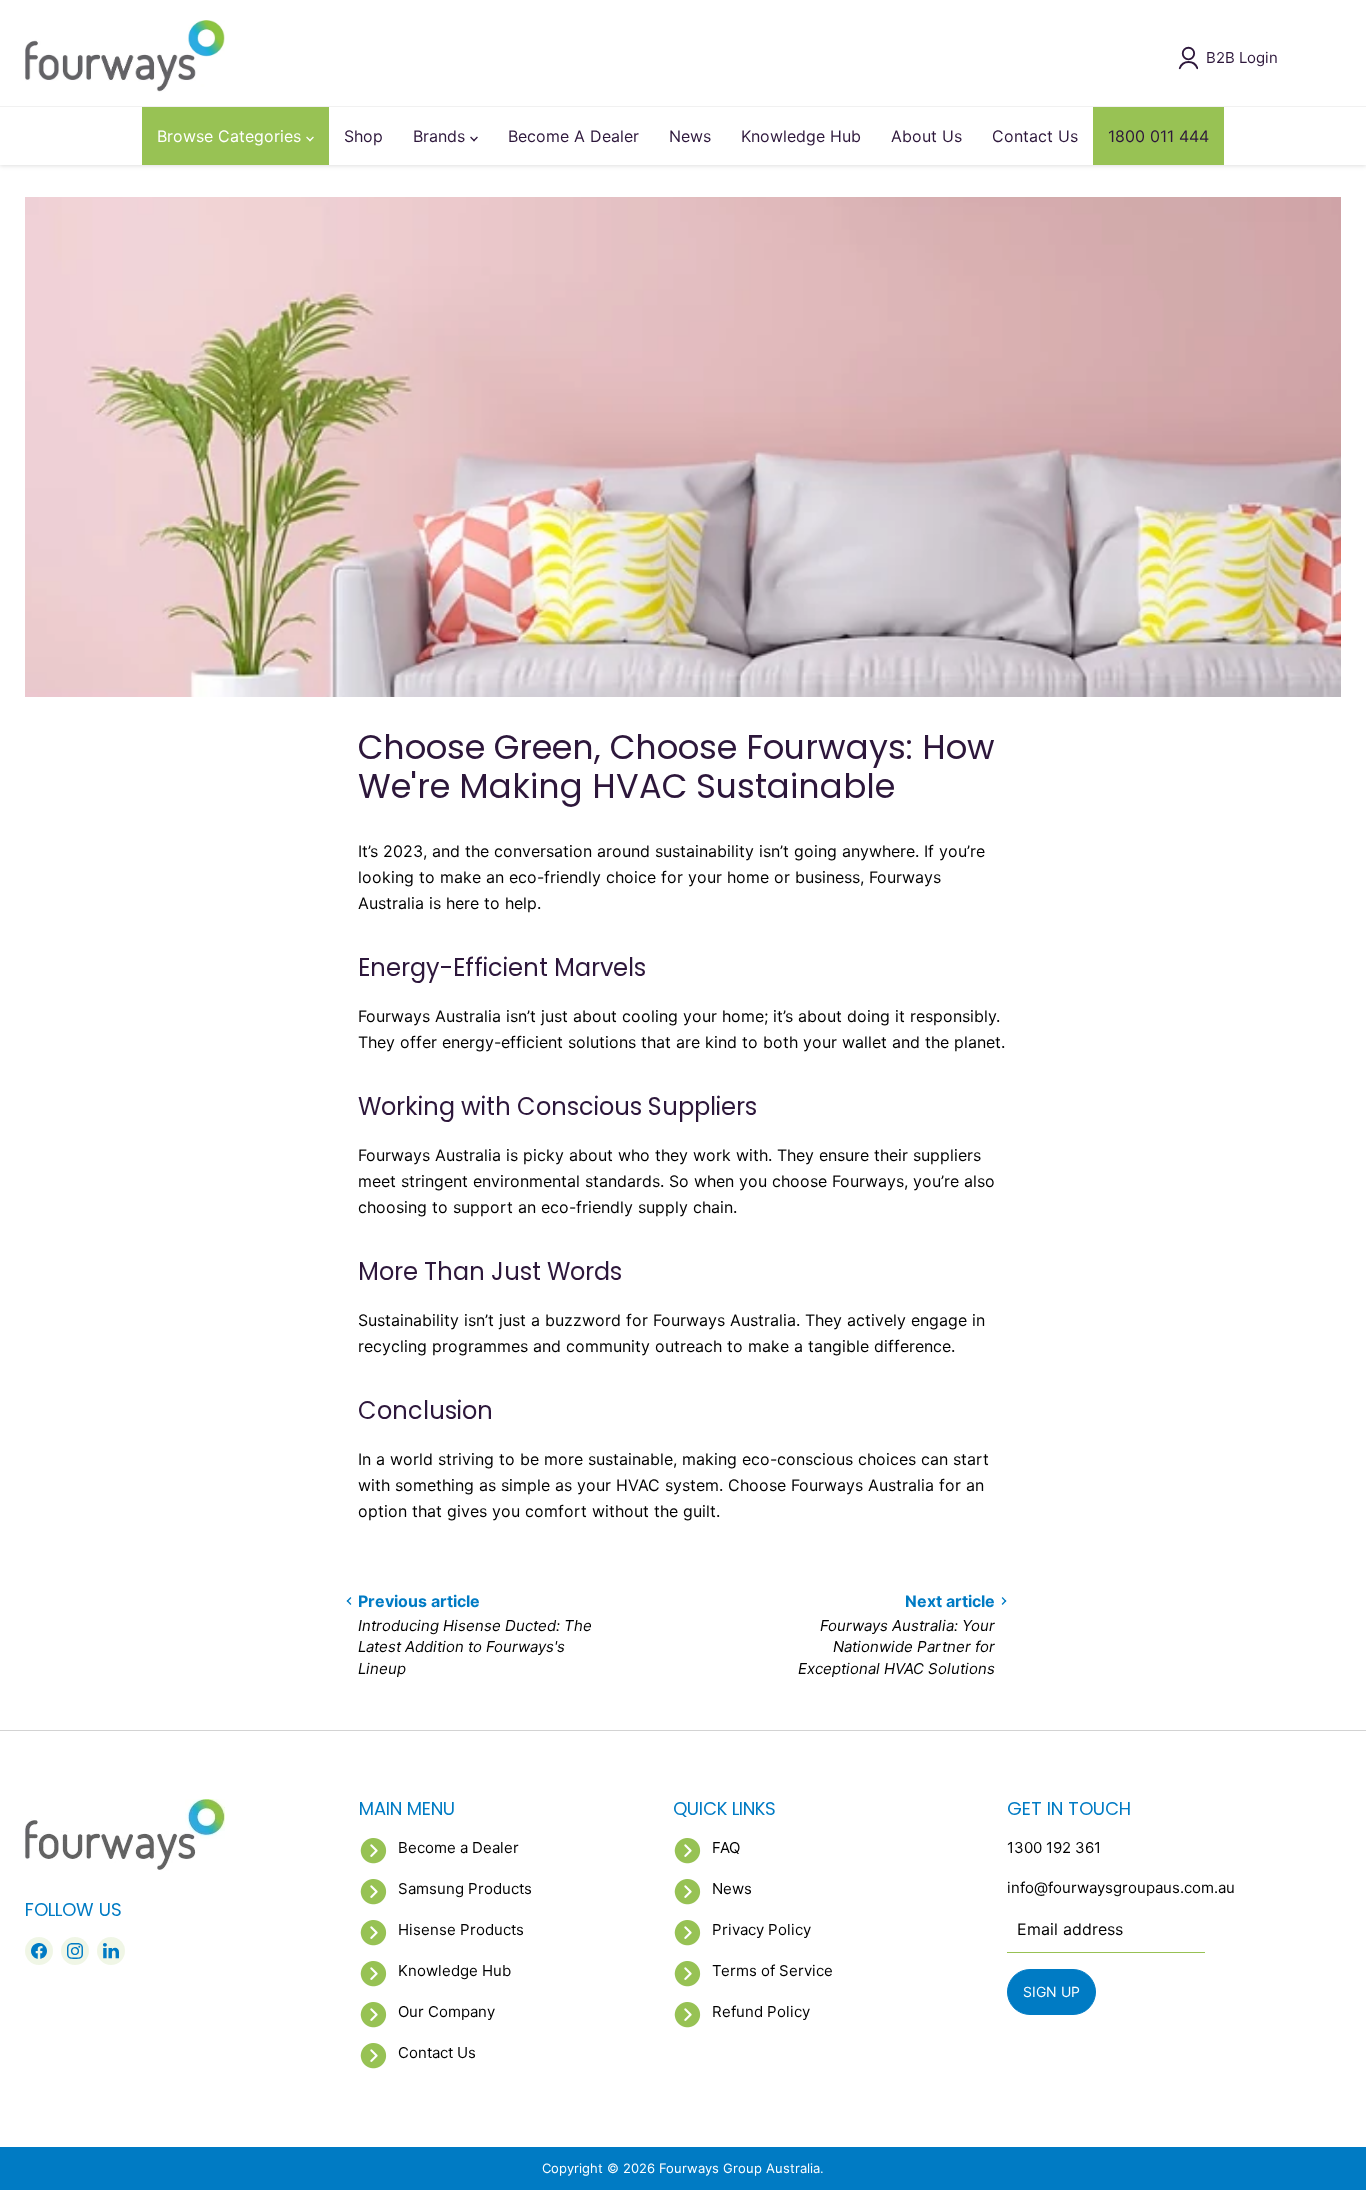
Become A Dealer (573, 136)
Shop (363, 136)
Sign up (1051, 1991)
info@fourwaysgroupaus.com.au (1121, 1887)
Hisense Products (461, 1929)
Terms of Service (772, 1970)
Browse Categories (231, 136)
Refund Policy (761, 2011)
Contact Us (1035, 136)
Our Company (446, 2011)
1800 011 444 (1158, 136)
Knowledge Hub (801, 136)
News (690, 136)
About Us (926, 136)
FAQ (726, 1847)
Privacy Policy (761, 1929)
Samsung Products (465, 1888)
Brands (441, 136)
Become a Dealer (458, 1847)
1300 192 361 (1054, 1847)
